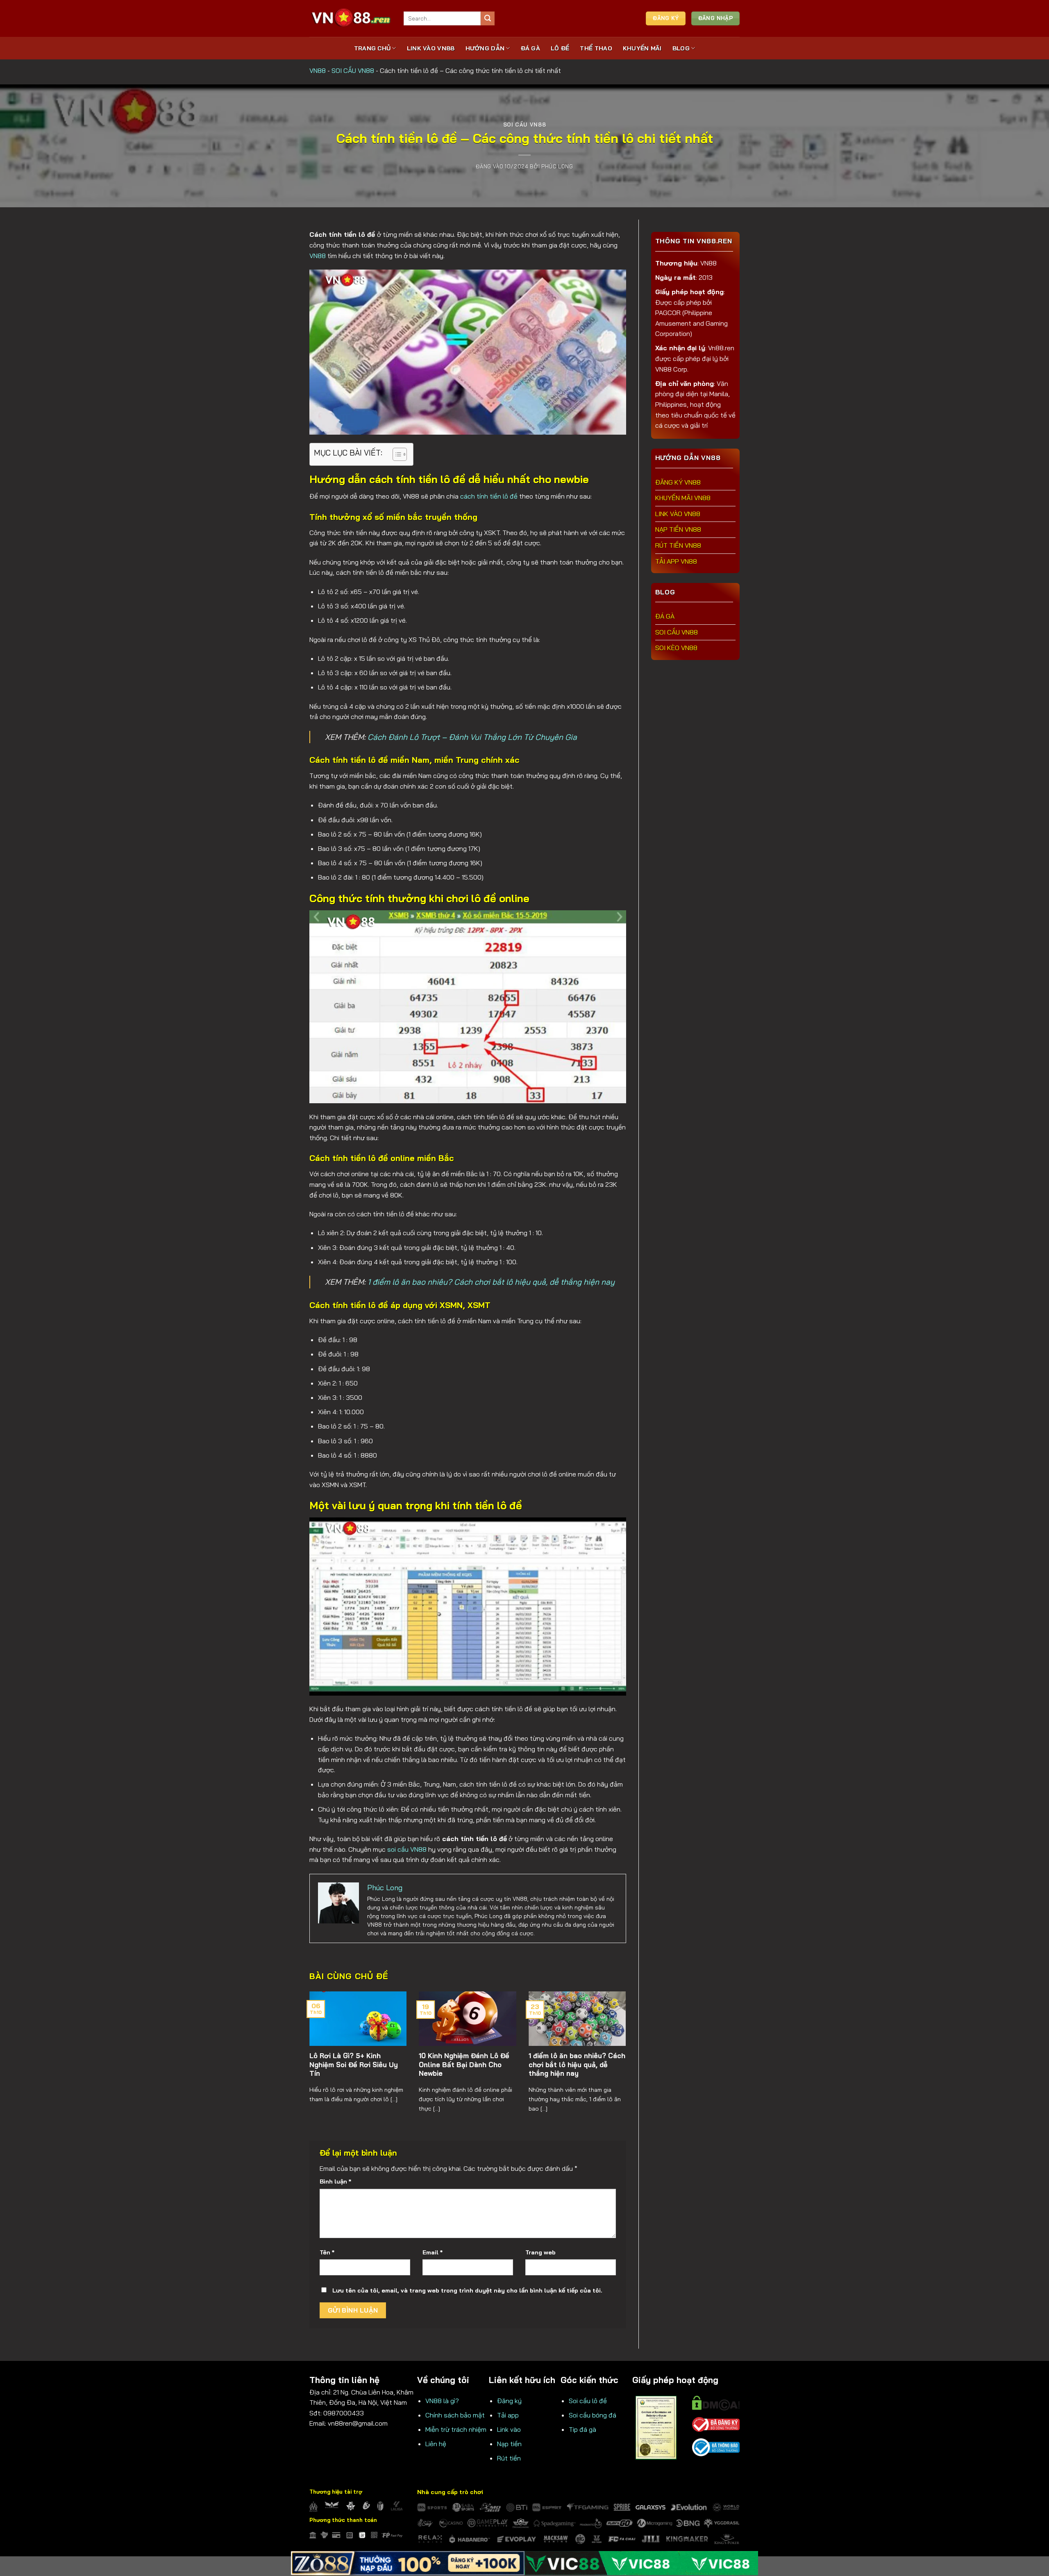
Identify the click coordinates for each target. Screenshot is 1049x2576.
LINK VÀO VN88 (431, 48)
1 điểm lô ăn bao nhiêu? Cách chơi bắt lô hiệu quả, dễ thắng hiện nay (491, 1282)
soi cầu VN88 (407, 1849)
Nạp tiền (509, 2444)
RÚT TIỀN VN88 (678, 545)
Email (433, 2252)
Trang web (540, 2252)
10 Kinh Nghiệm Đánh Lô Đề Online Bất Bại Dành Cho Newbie (464, 2064)
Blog (681, 48)
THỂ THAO (596, 48)
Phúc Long (557, 166)
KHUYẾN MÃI (642, 48)
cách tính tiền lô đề (489, 496)
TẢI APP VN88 (676, 561)
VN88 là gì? (442, 2401)
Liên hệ (436, 2444)
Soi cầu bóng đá (593, 2415)
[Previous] (320, 2046)
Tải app (508, 2415)
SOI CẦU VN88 (353, 70)
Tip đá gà (582, 2429)
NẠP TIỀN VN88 (678, 529)
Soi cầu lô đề (588, 2401)
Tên (327, 2252)
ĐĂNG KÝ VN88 (678, 482)
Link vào (509, 2429)
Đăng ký (509, 2401)
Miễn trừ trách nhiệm (456, 2429)
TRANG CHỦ (372, 48)
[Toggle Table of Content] (396, 454)
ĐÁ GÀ (530, 48)
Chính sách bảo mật (455, 2415)
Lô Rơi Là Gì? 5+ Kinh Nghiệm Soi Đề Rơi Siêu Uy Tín (354, 2064)
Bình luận (335, 2181)
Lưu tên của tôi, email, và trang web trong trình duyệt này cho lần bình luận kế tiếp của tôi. (467, 2290)
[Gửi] (488, 18)
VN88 (318, 70)
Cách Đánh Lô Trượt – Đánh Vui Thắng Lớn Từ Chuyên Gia (472, 737)
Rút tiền (509, 2458)
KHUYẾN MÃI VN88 (683, 498)
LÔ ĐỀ (560, 48)
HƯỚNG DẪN (485, 48)
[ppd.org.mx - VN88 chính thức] (350, 18)
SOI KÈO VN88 (676, 648)
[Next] (615, 2046)
